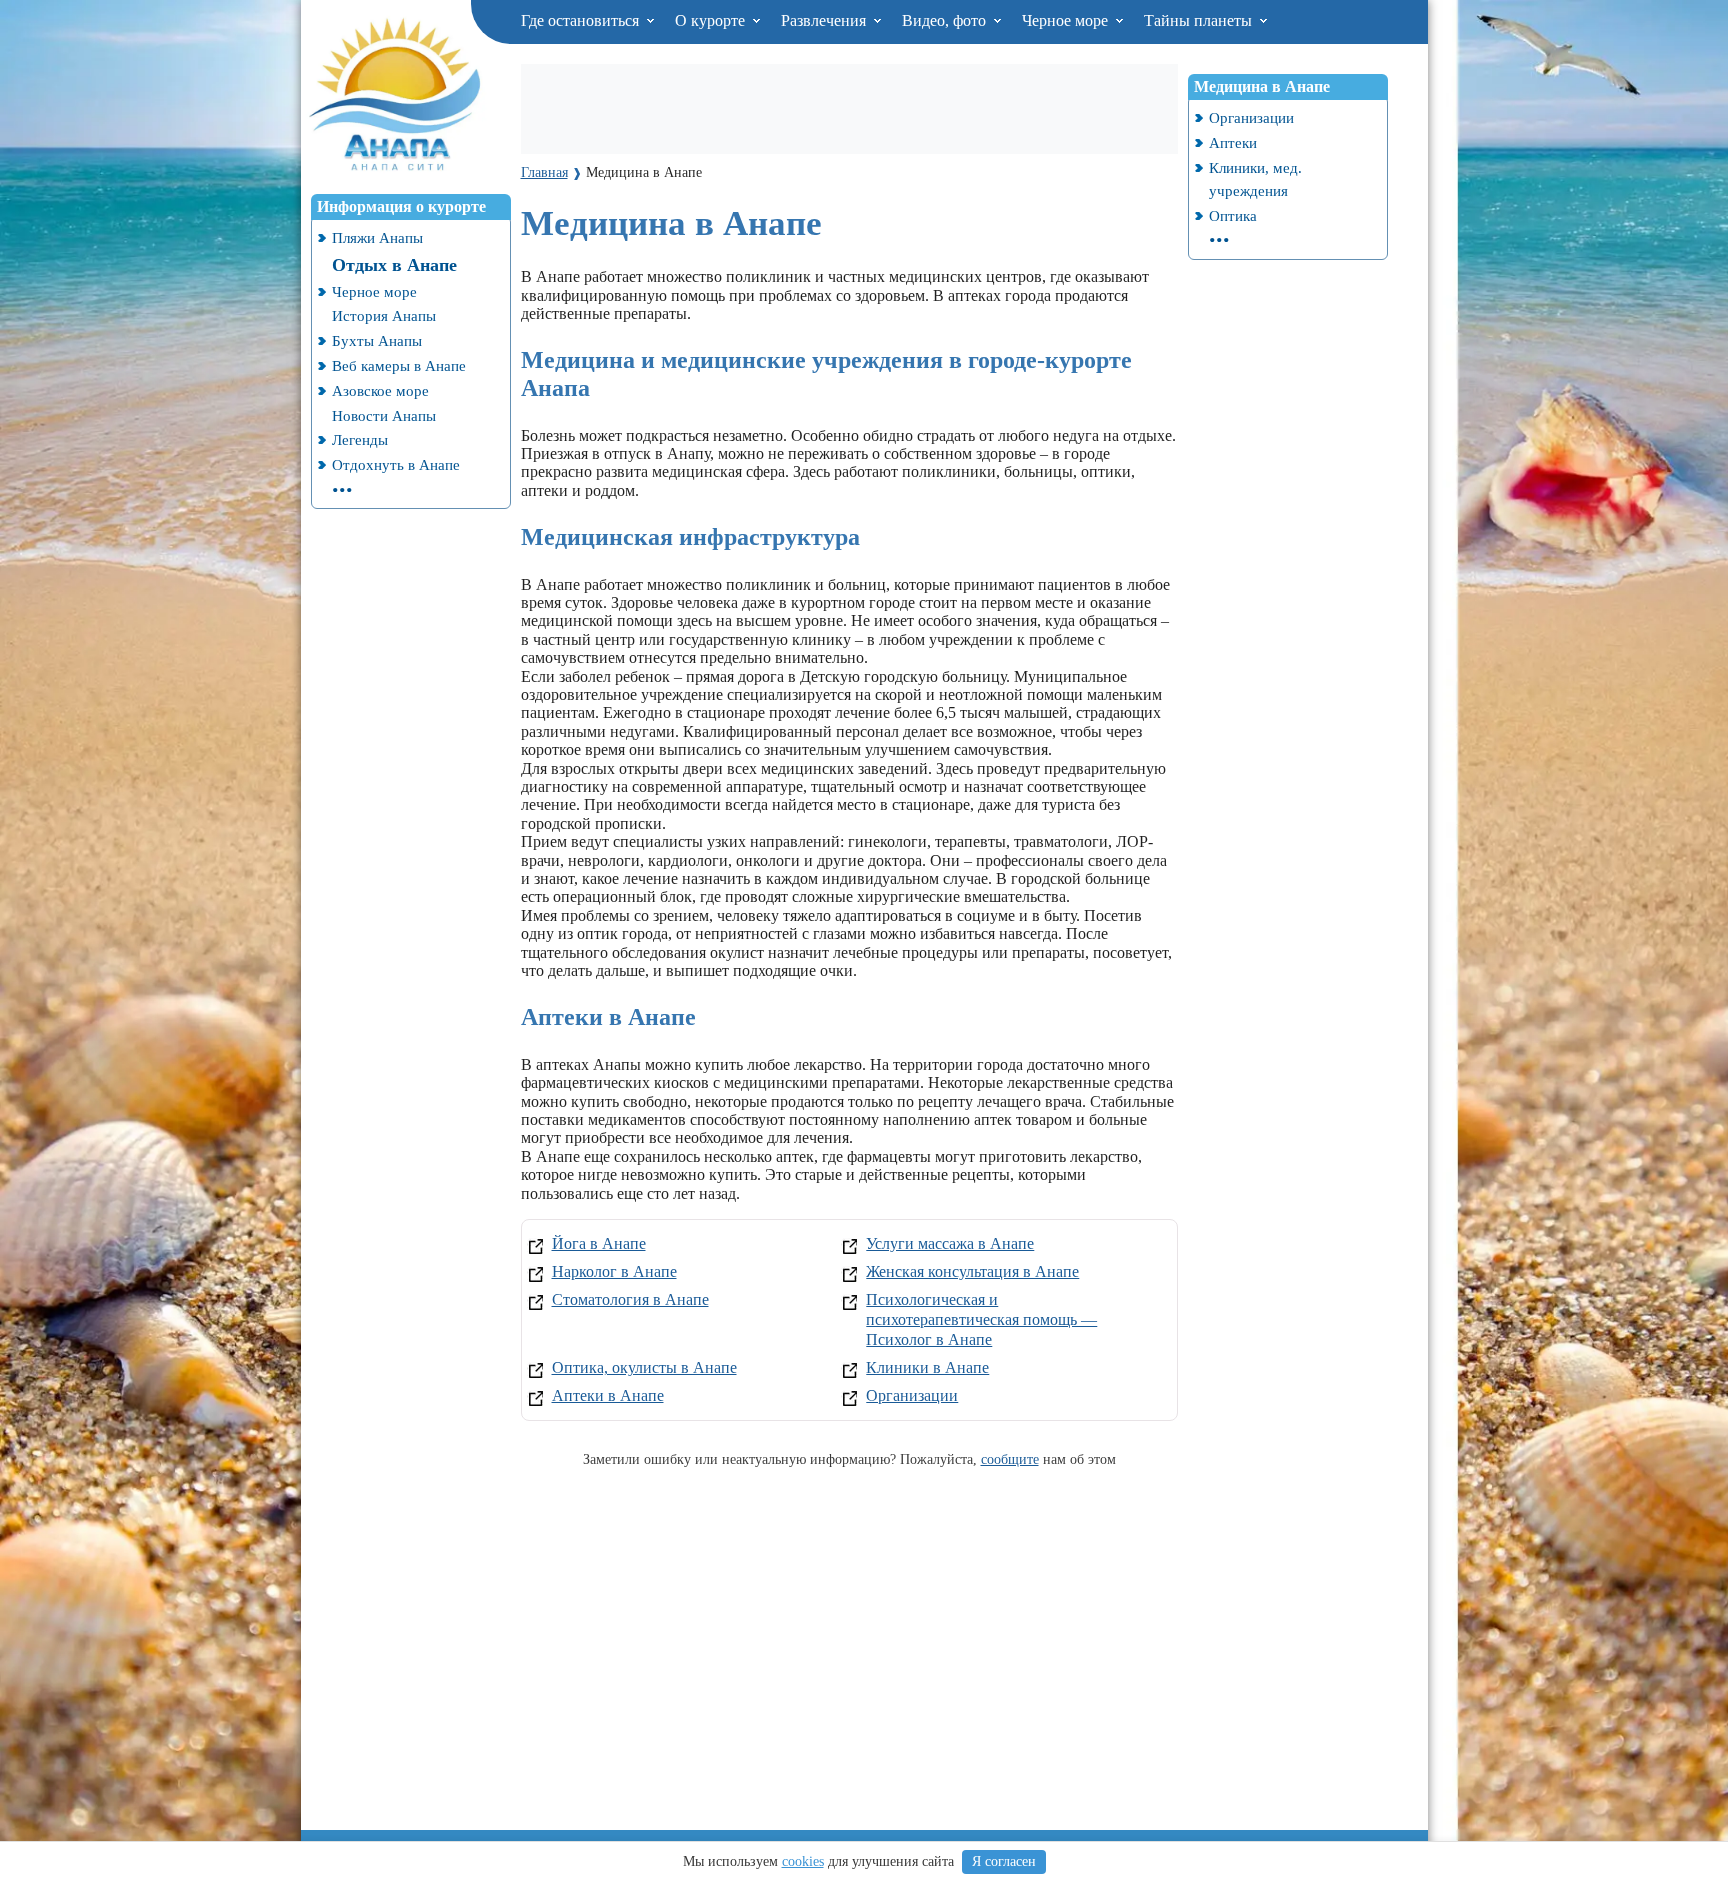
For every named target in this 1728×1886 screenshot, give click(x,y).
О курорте (712, 20)
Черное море (1067, 20)
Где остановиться (582, 20)
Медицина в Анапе (1262, 86)
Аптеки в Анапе (608, 1395)
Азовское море (380, 390)
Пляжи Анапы (377, 237)
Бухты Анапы (377, 340)
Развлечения (825, 20)
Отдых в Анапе (394, 265)
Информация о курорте (401, 206)
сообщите (1010, 1459)
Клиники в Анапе (927, 1367)
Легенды (360, 439)
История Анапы (384, 315)
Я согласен (1004, 1861)
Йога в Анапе (599, 1243)
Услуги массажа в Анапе (950, 1243)
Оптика (1233, 215)
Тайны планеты (1200, 20)
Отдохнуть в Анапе (396, 464)
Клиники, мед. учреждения (1255, 179)
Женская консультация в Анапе (972, 1271)
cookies (803, 1861)
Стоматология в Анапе (630, 1299)
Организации (912, 1395)
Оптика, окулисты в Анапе (644, 1367)
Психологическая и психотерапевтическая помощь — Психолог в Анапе (981, 1319)
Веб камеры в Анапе (399, 365)
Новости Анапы (384, 415)
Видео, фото (946, 20)
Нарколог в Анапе (614, 1271)
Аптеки (1233, 142)
